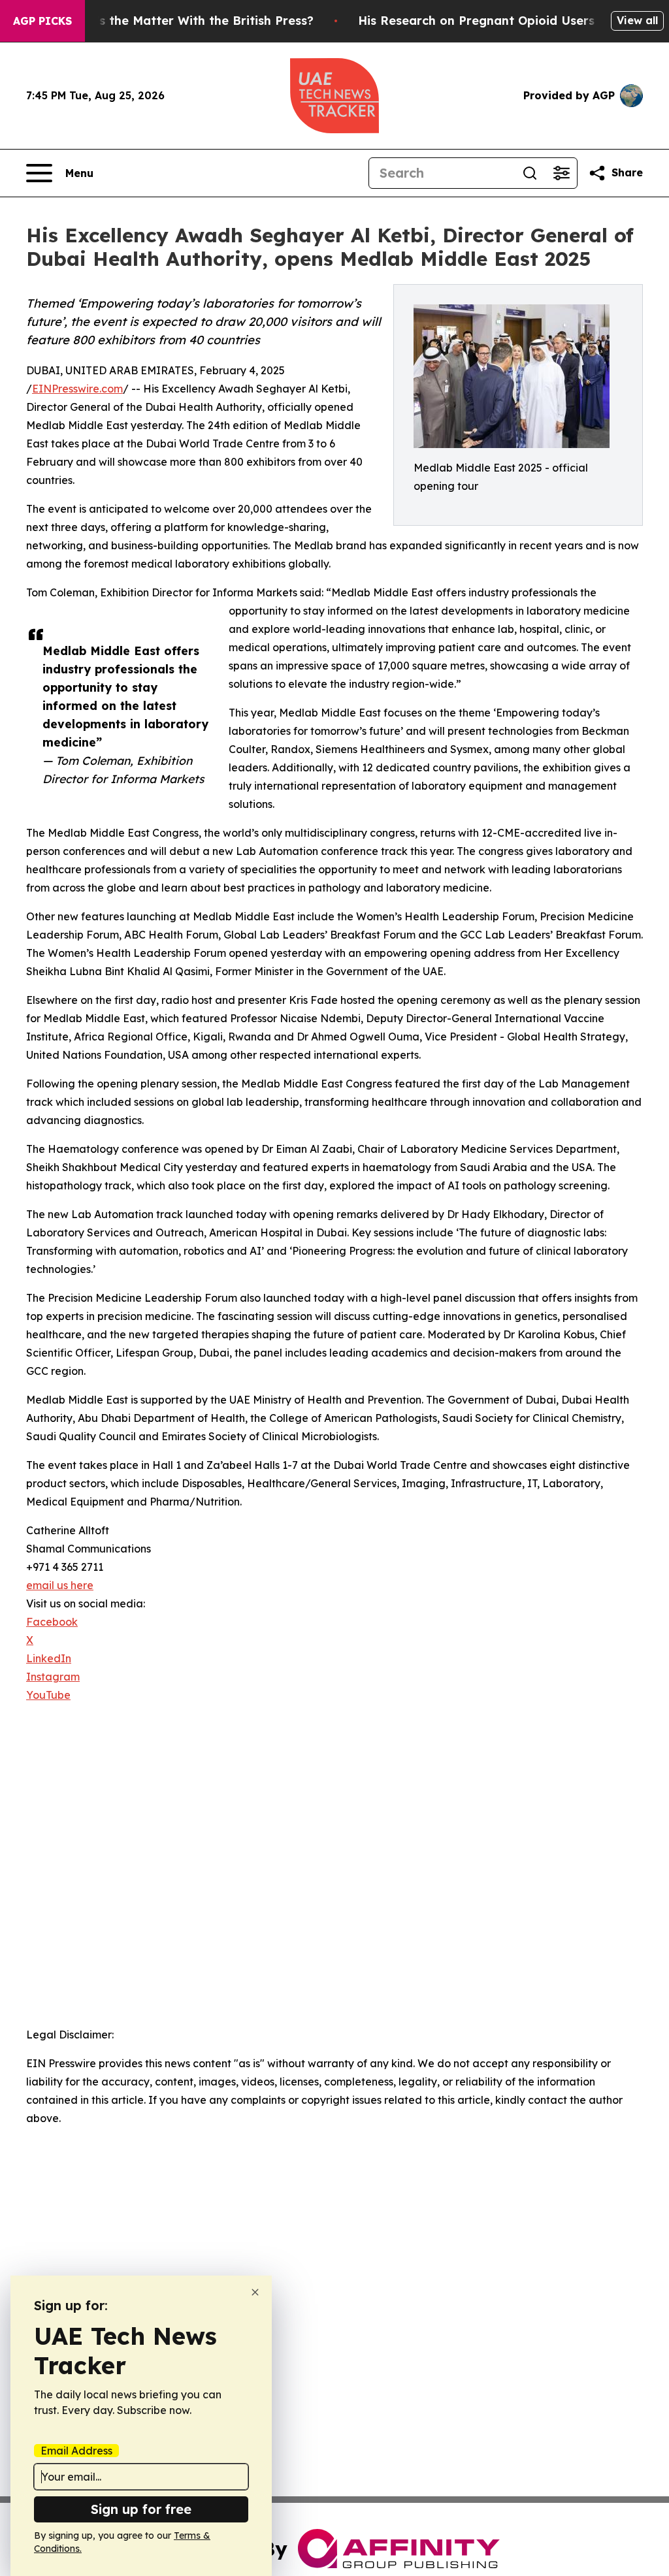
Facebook (52, 1622)
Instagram (53, 1677)
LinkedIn (49, 1658)
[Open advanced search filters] (561, 173)
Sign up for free (141, 2509)
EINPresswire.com (77, 389)
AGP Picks (42, 21)
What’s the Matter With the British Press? (189, 21)
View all (637, 20)
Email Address (76, 2451)
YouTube (48, 1695)
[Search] (530, 173)
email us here (60, 1585)
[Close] (255, 2292)
